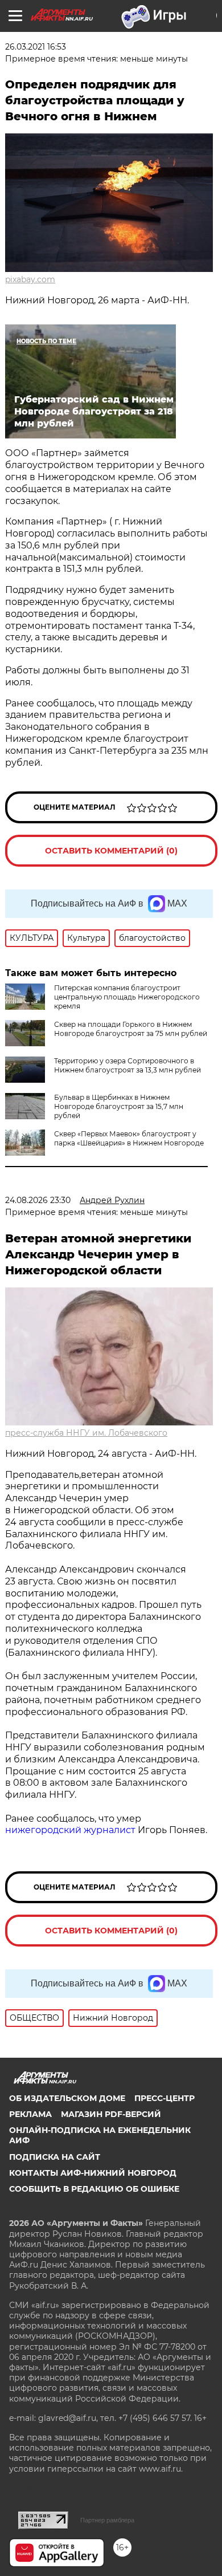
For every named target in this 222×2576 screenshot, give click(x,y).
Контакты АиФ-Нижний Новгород (93, 2173)
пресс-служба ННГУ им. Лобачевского (86, 1433)
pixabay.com (30, 279)
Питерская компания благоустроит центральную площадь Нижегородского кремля (127, 997)
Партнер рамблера (107, 2520)
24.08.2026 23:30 (38, 1200)
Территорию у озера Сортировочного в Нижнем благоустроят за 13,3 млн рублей (128, 1065)
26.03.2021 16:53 (36, 47)
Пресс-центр (165, 2098)
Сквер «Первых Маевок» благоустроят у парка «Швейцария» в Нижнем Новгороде (129, 1138)
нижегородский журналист (70, 1830)
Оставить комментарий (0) (111, 851)
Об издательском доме (67, 2098)
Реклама (30, 2114)
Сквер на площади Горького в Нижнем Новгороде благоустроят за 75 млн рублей (131, 1029)
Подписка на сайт (55, 2157)
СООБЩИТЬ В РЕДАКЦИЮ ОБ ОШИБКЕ (94, 2189)
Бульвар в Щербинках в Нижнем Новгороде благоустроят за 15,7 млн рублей (119, 1106)
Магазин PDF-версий (111, 2114)
